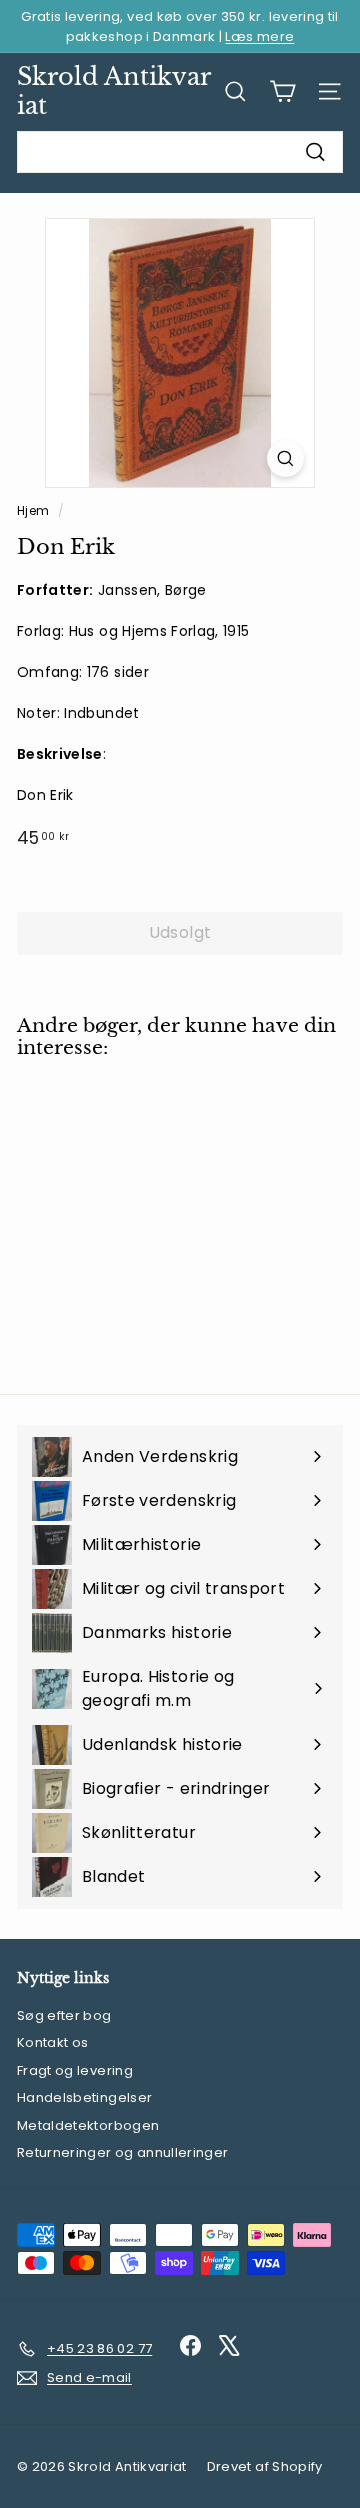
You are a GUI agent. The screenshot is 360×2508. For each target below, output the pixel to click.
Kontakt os (53, 2042)
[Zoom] (285, 458)
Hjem (35, 511)
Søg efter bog (64, 2015)
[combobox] (180, 152)
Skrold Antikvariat (114, 91)
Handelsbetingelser (84, 2097)
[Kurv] (282, 91)
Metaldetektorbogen (88, 2125)
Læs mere (259, 36)
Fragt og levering (75, 2070)
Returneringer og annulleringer (123, 2152)
